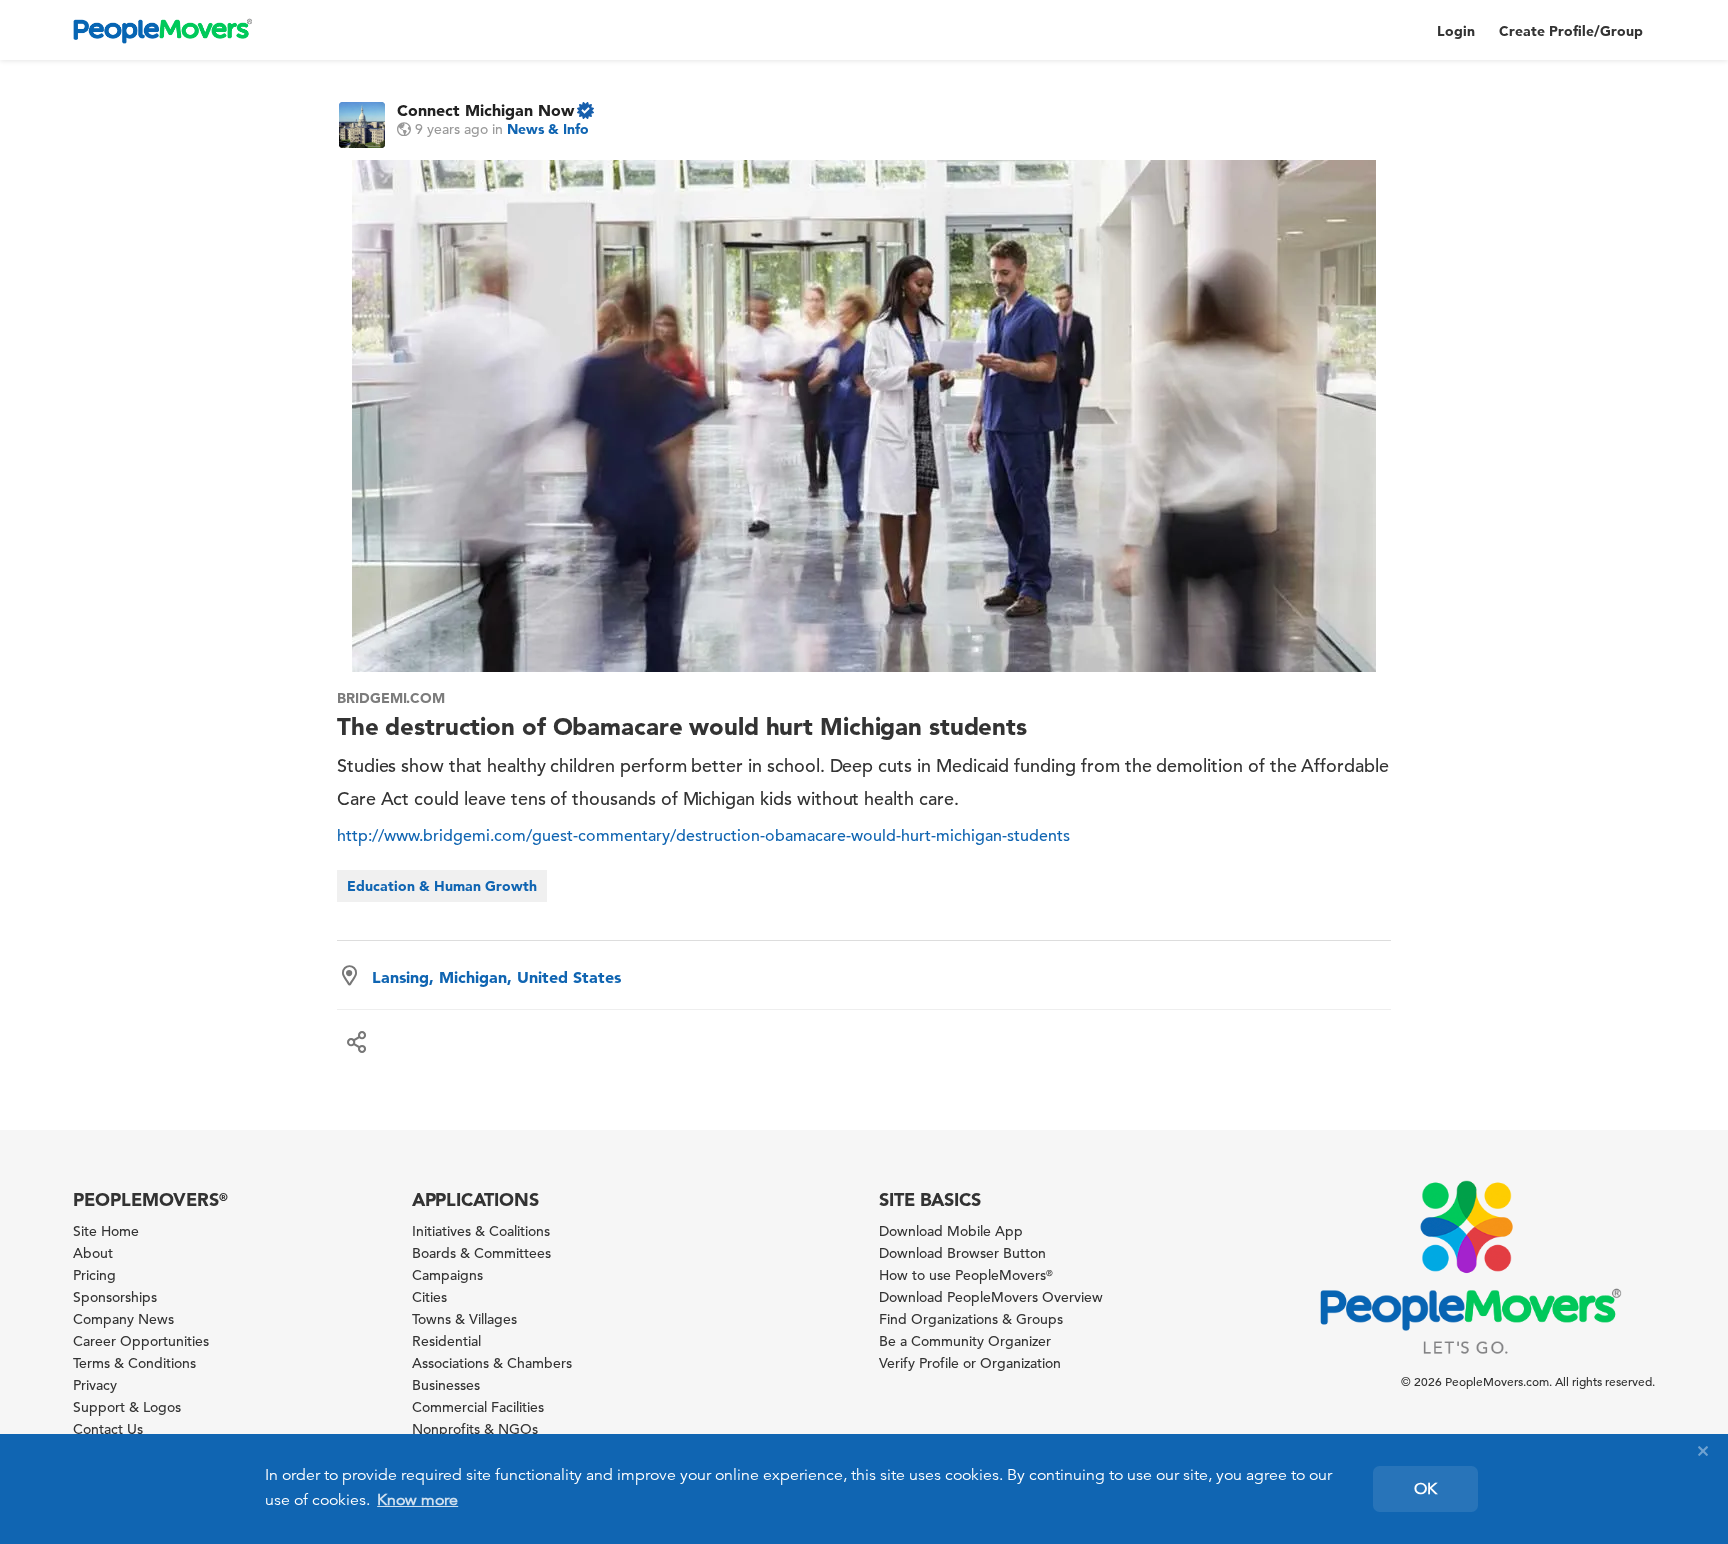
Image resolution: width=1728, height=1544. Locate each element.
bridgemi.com (391, 698)
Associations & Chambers (492, 1363)
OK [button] (1425, 1489)
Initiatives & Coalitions (481, 1231)
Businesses (446, 1385)
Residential (446, 1341)
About (93, 1253)
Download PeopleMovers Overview (991, 1297)
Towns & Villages (464, 1319)
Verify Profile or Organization (970, 1363)
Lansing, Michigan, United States (496, 977)
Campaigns (447, 1275)
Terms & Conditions (134, 1363)
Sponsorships (115, 1297)
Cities (429, 1297)
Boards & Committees (481, 1253)
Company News (123, 1319)
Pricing (94, 1275)
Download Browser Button (962, 1253)
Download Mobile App (951, 1231)
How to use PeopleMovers (966, 1275)
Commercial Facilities (478, 1407)
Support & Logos (127, 1407)
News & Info (548, 129)
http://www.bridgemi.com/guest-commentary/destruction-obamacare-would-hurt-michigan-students (703, 836)
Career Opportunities (141, 1341)
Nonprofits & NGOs (475, 1429)
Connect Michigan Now (485, 110)
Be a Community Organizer (965, 1341)
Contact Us (108, 1429)
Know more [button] (417, 1500)
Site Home (106, 1231)
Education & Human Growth (442, 886)
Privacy (95, 1385)
